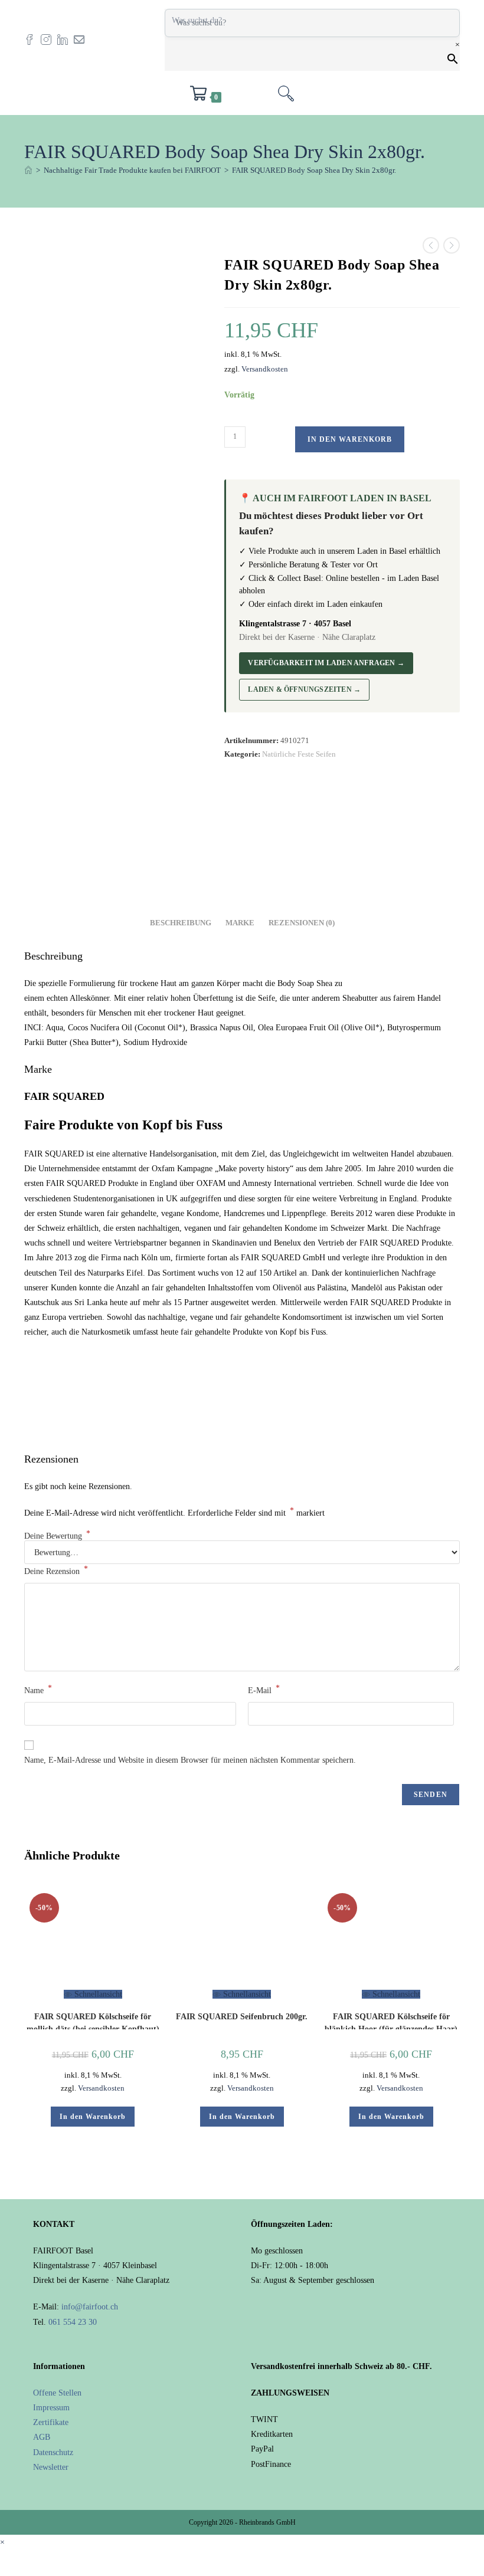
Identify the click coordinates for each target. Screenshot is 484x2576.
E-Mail (264, 1689)
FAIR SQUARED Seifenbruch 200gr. (242, 2017)
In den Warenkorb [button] (93, 2117)
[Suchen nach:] (286, 97)
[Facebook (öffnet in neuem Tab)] (32, 39)
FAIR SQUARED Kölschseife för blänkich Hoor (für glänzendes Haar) (391, 2021)
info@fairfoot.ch (90, 2307)
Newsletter (51, 2467)
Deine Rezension (56, 1570)
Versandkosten (265, 369)
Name (38, 1689)
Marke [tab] (240, 923)
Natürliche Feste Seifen (299, 754)
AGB (42, 2437)
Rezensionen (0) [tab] (302, 923)
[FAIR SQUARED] (269, 826)
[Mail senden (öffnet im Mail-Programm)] (82, 39)
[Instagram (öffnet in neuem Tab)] (49, 39)
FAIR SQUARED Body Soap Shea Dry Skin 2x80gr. (314, 170)
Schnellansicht (97, 1994)
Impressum (51, 2408)
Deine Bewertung (57, 1536)
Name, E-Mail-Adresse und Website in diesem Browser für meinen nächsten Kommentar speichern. (190, 1760)
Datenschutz (53, 2452)
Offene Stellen (57, 2393)
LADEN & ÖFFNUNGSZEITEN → (304, 689)
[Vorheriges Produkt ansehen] (431, 245)
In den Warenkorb (350, 439)
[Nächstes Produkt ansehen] (452, 245)
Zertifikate (51, 2422)
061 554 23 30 (73, 2322)
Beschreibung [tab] (181, 923)
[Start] (28, 170)
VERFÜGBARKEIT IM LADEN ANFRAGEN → (326, 663)
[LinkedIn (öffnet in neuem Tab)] (66, 39)
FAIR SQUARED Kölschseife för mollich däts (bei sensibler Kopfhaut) (93, 2021)
